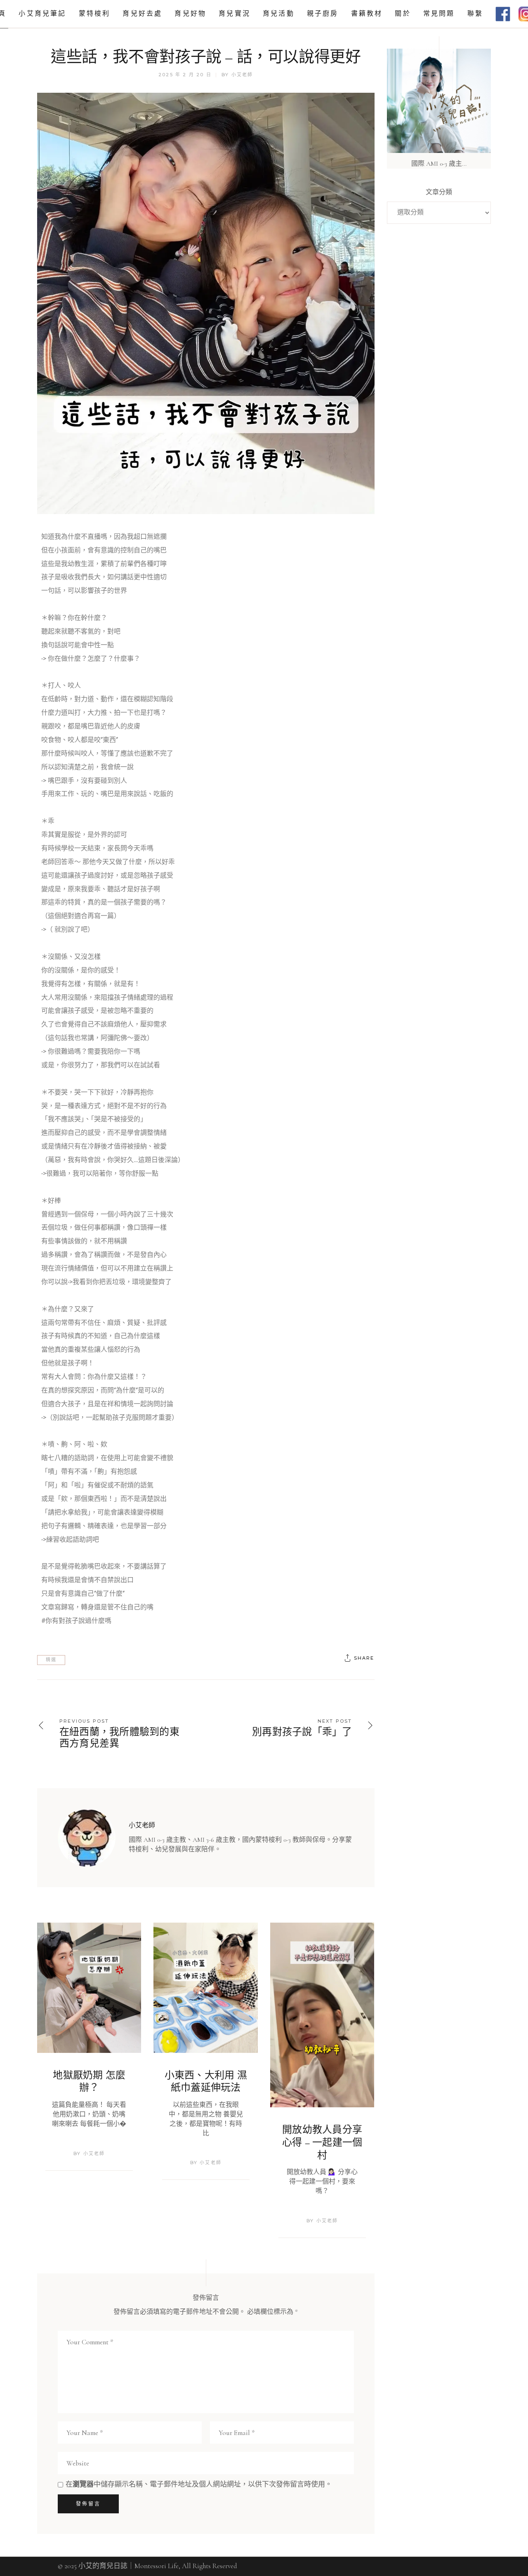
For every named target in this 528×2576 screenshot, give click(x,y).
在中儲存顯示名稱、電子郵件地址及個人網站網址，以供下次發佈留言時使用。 (199, 2484)
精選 (51, 1660)
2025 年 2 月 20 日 (185, 75)
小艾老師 (242, 75)
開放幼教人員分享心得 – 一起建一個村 (322, 2142)
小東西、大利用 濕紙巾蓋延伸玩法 (206, 2082)
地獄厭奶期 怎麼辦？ (89, 2082)
